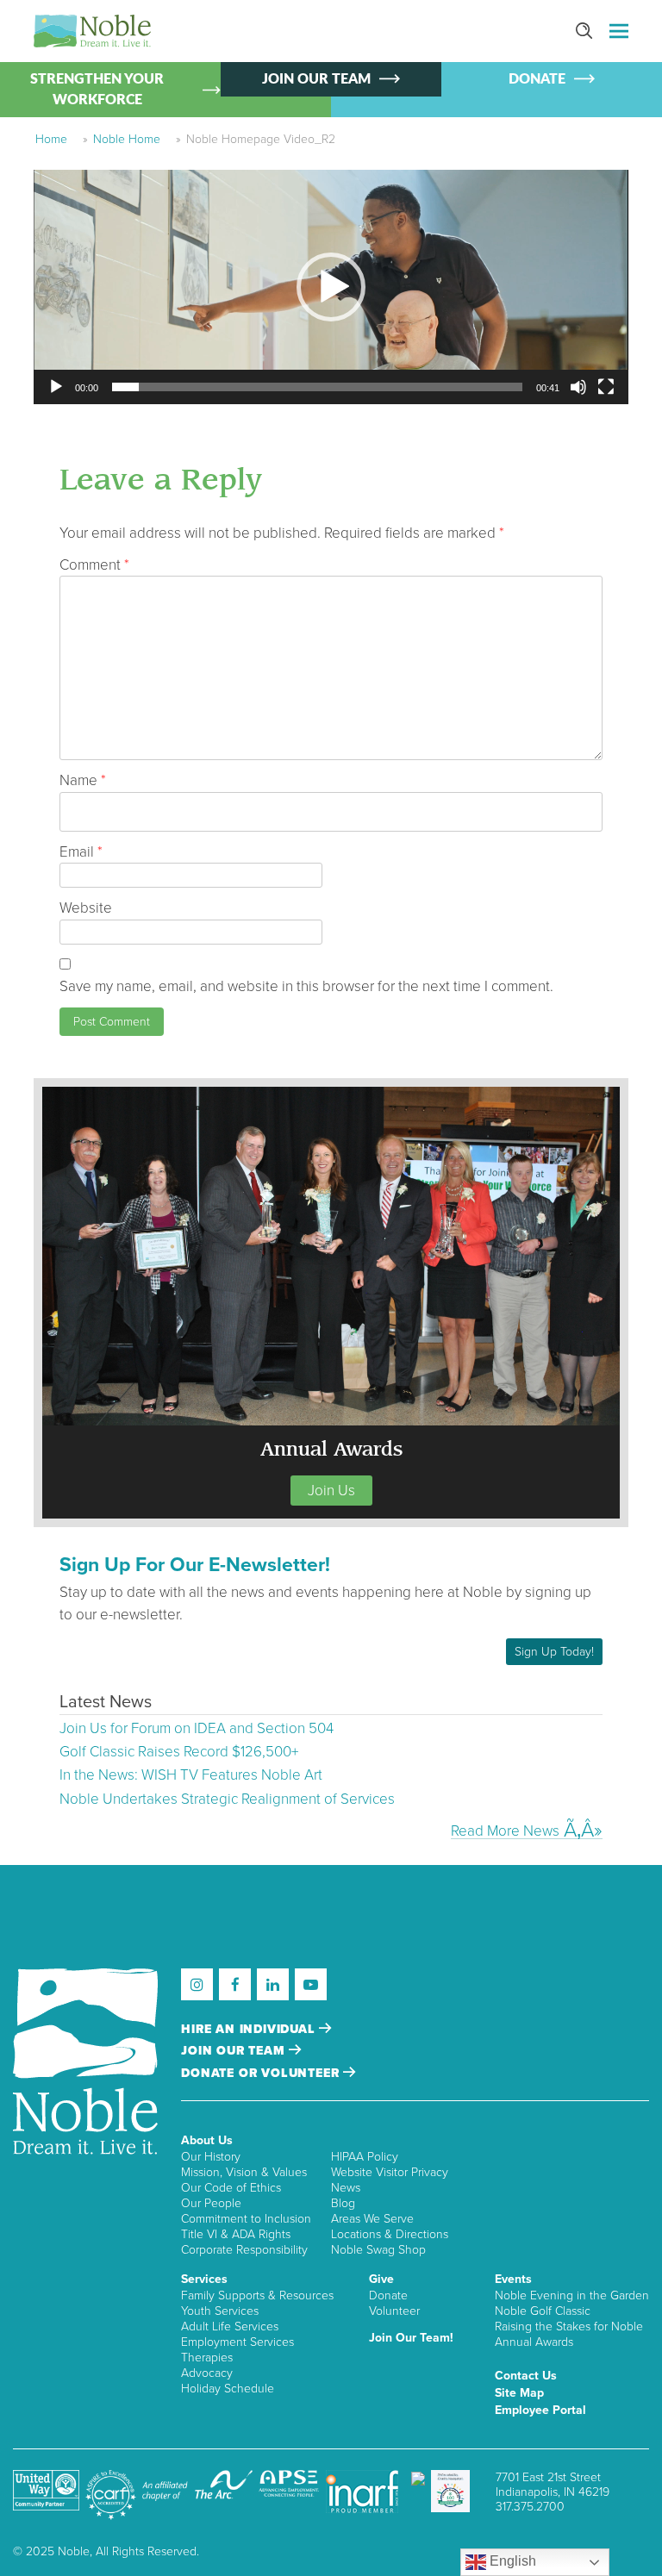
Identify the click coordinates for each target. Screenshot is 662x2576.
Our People (211, 2203)
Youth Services (220, 2311)
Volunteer (394, 2311)
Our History (211, 2157)
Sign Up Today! (554, 1652)
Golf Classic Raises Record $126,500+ (179, 1752)
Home (51, 139)
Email (81, 852)
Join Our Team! (411, 2338)
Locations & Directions (390, 2234)
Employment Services (237, 2342)
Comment (94, 565)
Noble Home (127, 139)
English (511, 2561)
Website (86, 908)
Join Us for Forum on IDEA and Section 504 (197, 1728)
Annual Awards (534, 2342)
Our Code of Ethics (231, 2188)
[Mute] (578, 387)
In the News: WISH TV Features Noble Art (191, 1775)
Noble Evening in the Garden (572, 2295)
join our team (235, 2051)
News (346, 2188)
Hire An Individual (250, 2029)
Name (83, 780)
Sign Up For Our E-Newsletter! (195, 1565)
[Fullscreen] (606, 387)
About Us (207, 2140)
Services (204, 2279)
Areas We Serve (372, 2219)
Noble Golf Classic (543, 2311)
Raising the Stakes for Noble (569, 2327)
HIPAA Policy (365, 2157)
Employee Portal (540, 2410)
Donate (388, 2295)
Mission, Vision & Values (244, 2172)
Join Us (331, 1491)
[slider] (317, 387)
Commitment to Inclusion (246, 2219)
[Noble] (92, 31)
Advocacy (207, 2373)
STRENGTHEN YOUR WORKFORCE (97, 90)
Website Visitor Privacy (390, 2172)
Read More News (505, 1831)
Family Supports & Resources (257, 2295)
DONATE (537, 79)
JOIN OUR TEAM (316, 79)
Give (381, 2279)
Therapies (207, 2358)
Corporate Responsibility (244, 2250)
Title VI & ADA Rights (236, 2234)
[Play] (56, 387)
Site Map (519, 2393)
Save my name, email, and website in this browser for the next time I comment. (306, 986)
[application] (331, 287)
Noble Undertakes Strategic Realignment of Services (227, 1799)
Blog (343, 2203)
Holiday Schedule (228, 2389)
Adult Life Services (230, 2327)
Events (513, 2279)
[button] (331, 287)
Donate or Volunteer (262, 2073)
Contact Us (526, 2376)
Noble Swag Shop (378, 2250)
